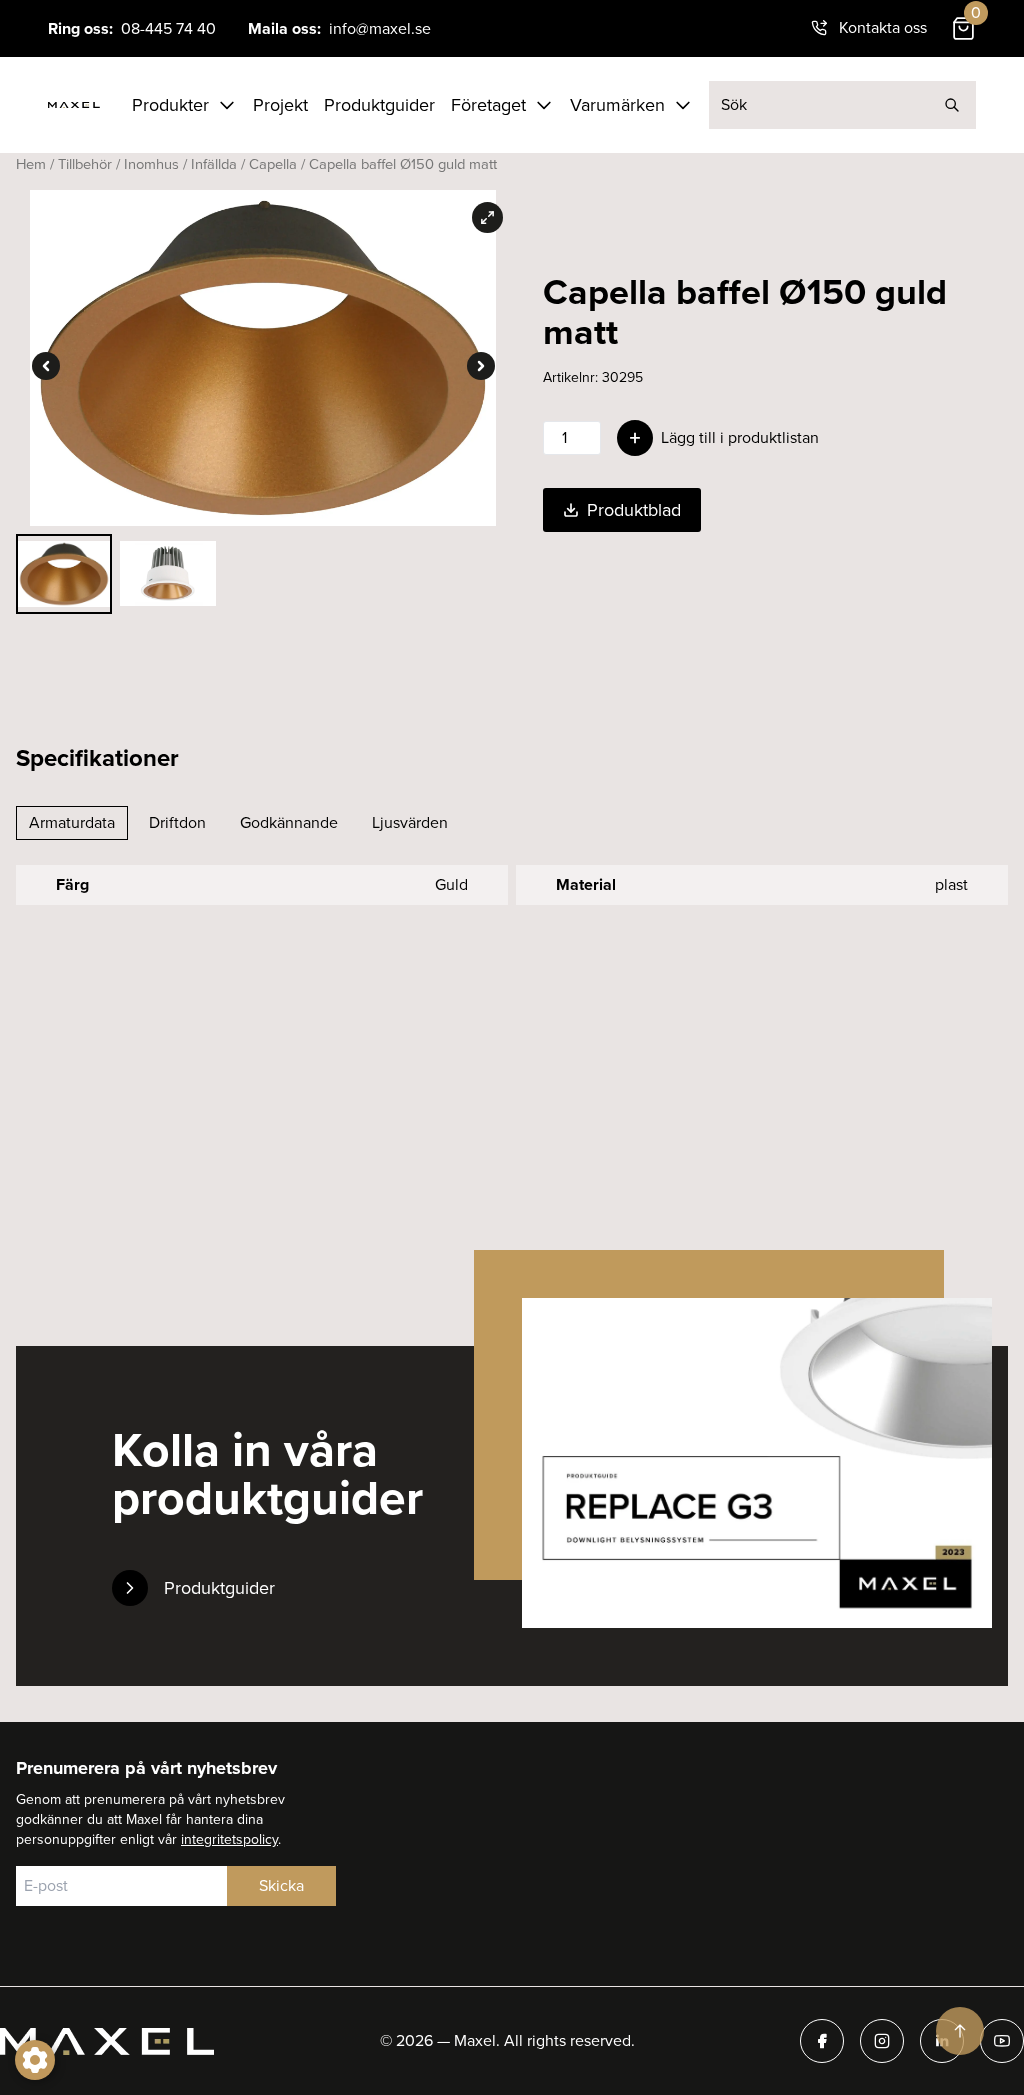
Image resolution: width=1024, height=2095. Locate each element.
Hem (31, 164)
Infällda (214, 164)
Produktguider (379, 105)
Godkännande (289, 822)
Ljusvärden (410, 822)
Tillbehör (85, 164)
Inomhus (151, 164)
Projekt (280, 105)
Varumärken (617, 105)
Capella (273, 164)
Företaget (488, 105)
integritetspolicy (229, 1839)
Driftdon (177, 822)
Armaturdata (72, 822)
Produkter (170, 105)
